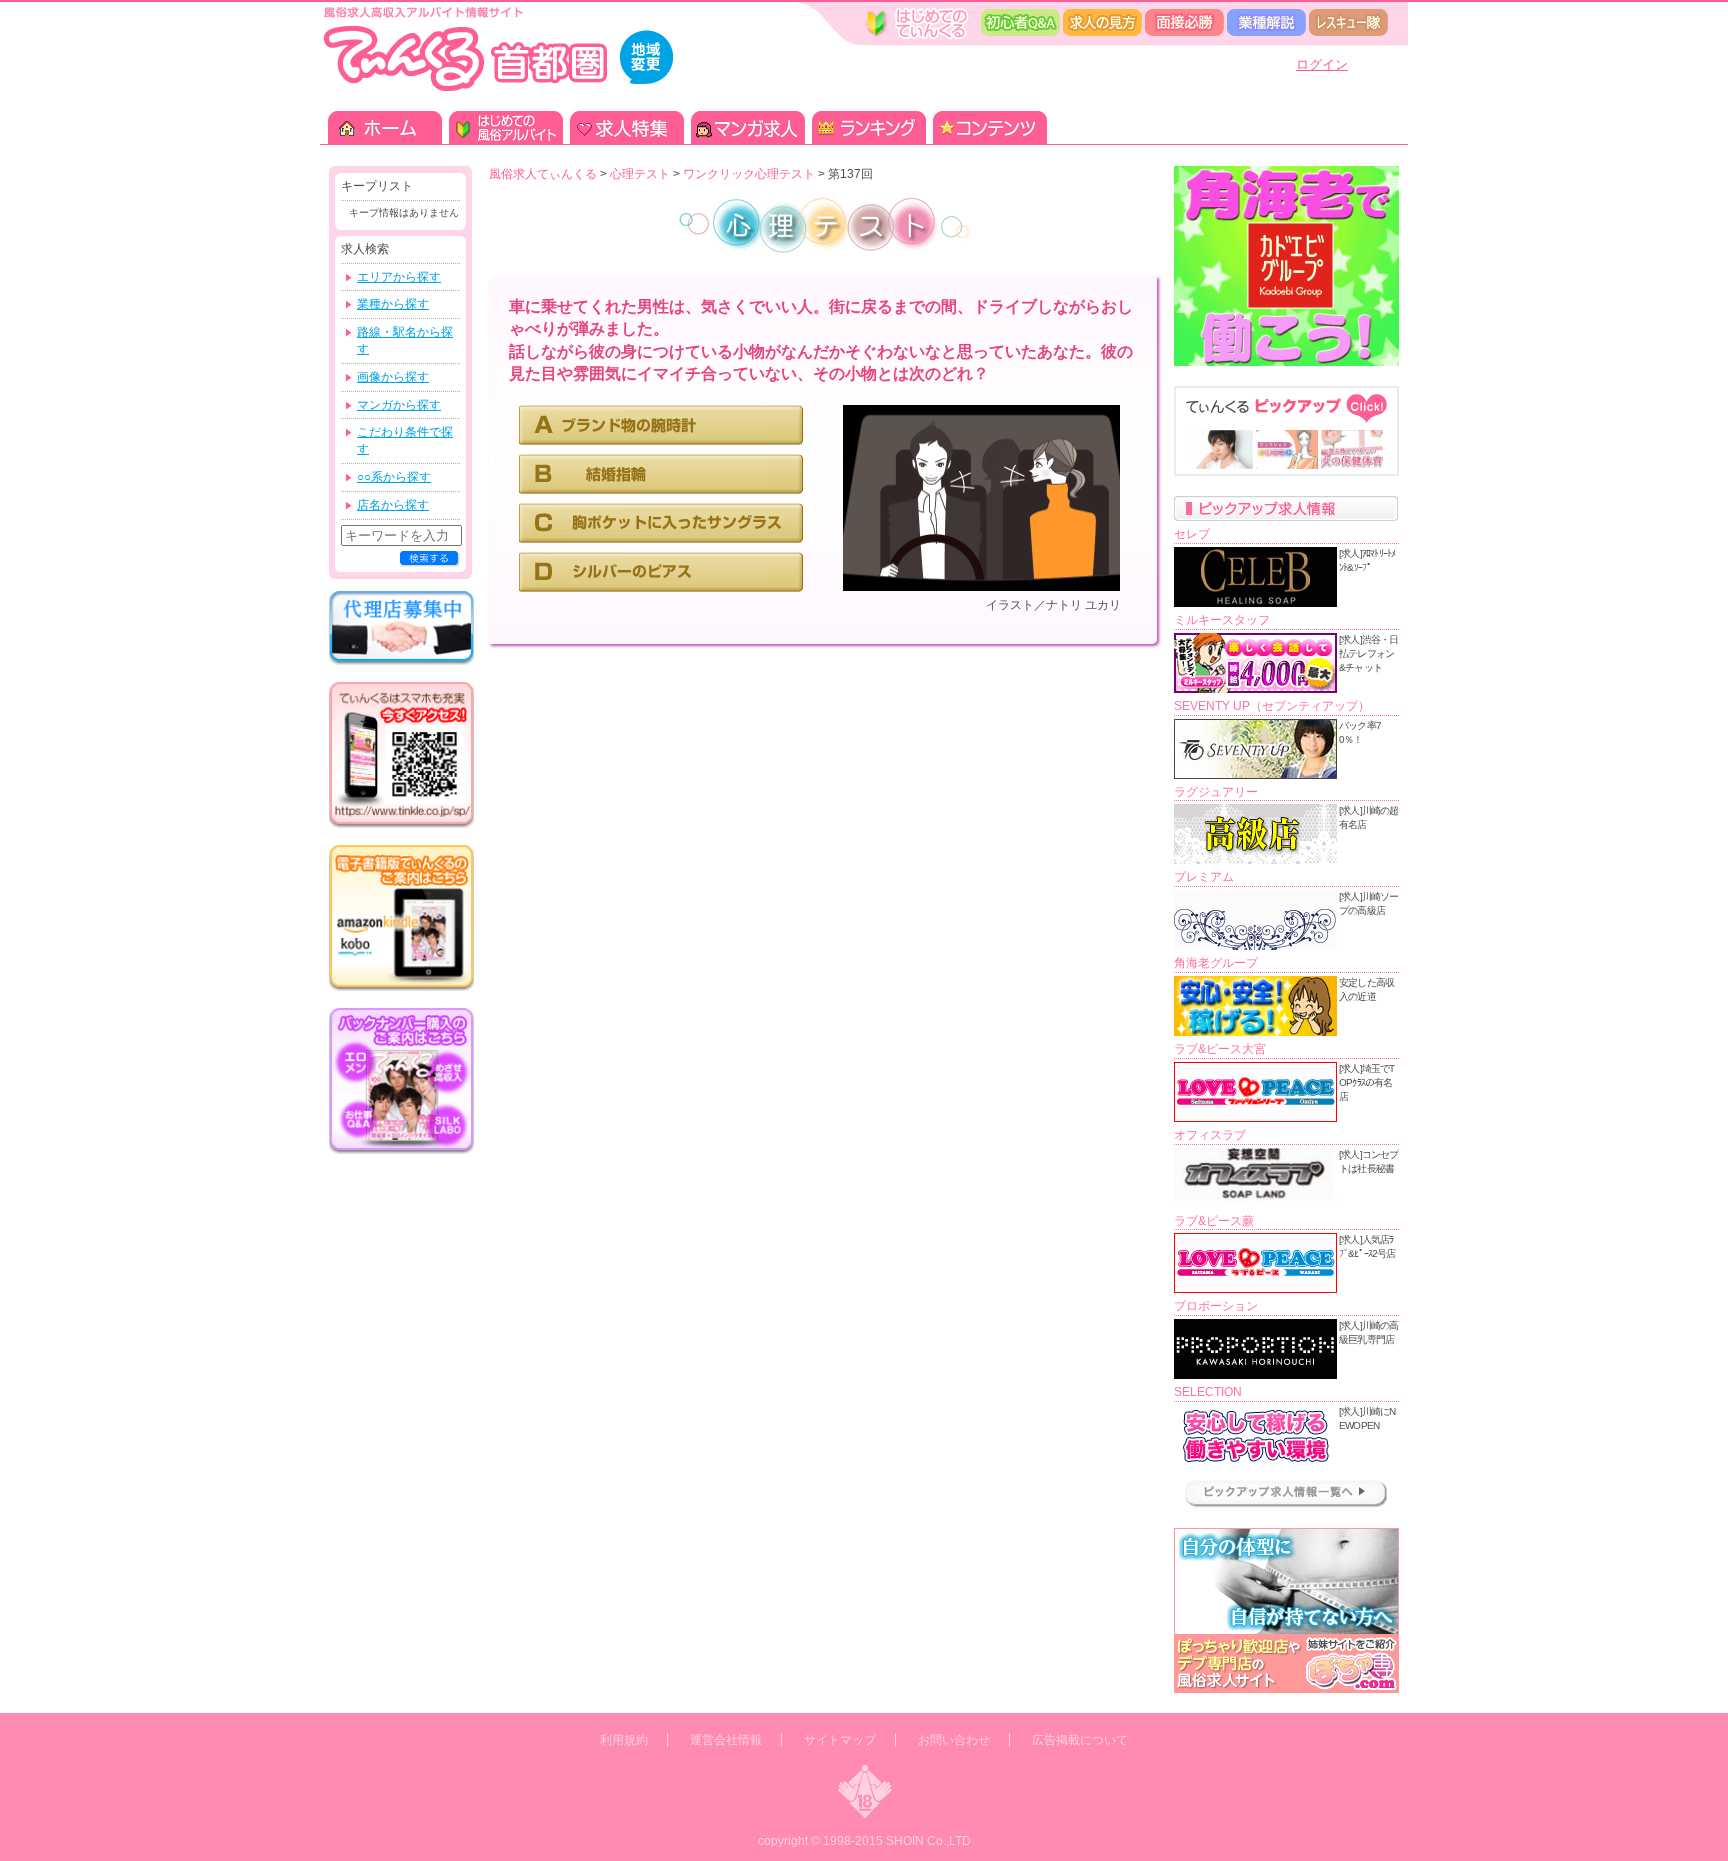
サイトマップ (840, 1740)
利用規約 (624, 1740)
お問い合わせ (954, 1740)
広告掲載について (1080, 1740)
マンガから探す (399, 405)
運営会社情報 (726, 1740)
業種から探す (393, 304)
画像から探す (393, 377)
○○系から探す (394, 477)
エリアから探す (399, 277)
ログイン (1322, 64)
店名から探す (393, 505)
